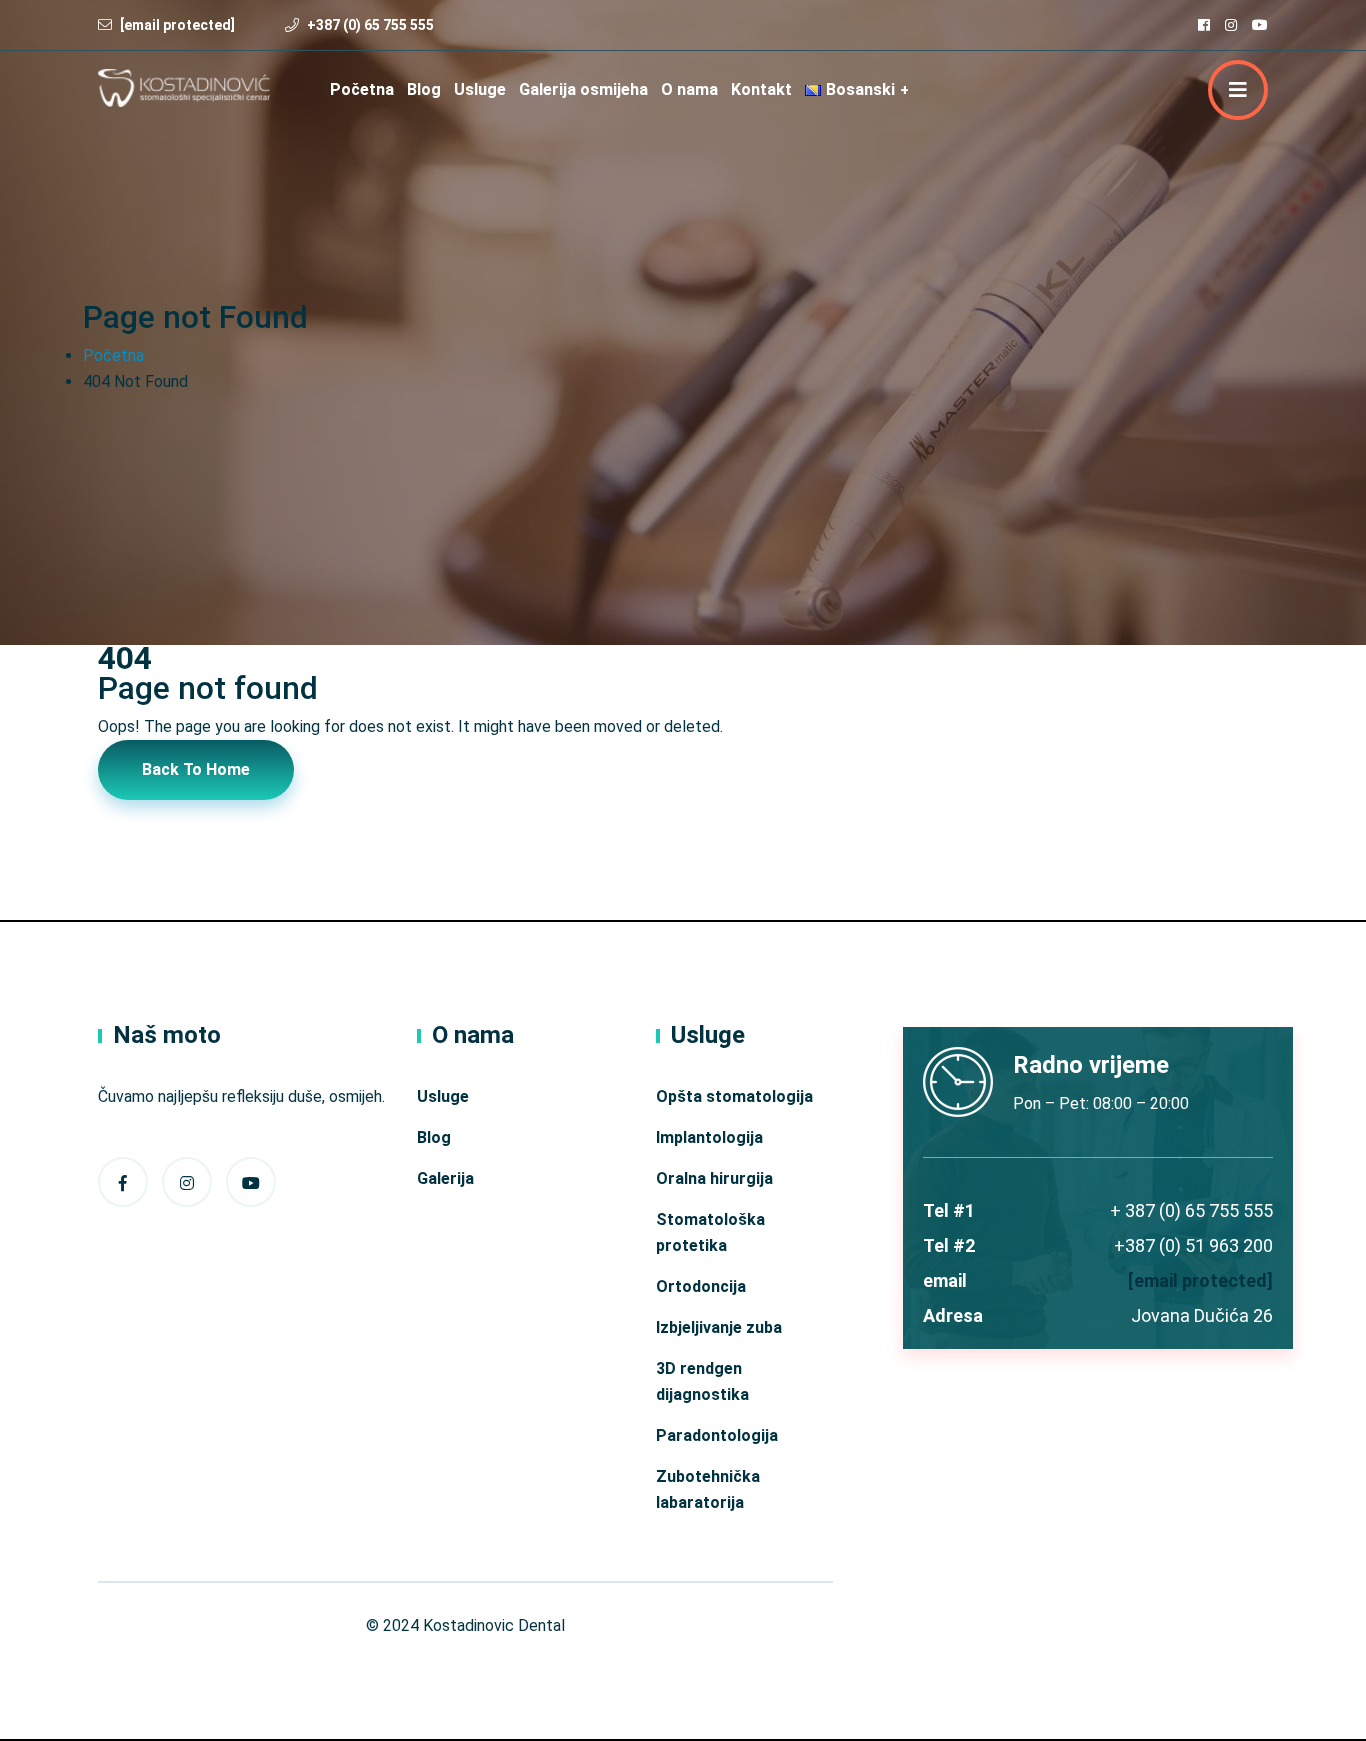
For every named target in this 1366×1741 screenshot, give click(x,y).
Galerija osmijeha (583, 89)
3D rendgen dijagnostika (702, 1381)
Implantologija (709, 1137)
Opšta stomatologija (734, 1096)
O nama (689, 89)
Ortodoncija (701, 1286)
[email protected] (1200, 1280)
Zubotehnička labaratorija (708, 1489)
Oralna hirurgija (714, 1178)
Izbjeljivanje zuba (719, 1327)
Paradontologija (717, 1435)
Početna (362, 89)
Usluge (480, 89)
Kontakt (761, 89)
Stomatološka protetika (710, 1232)
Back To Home (196, 769)
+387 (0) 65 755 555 (370, 25)
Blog (424, 89)
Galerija (445, 1178)
